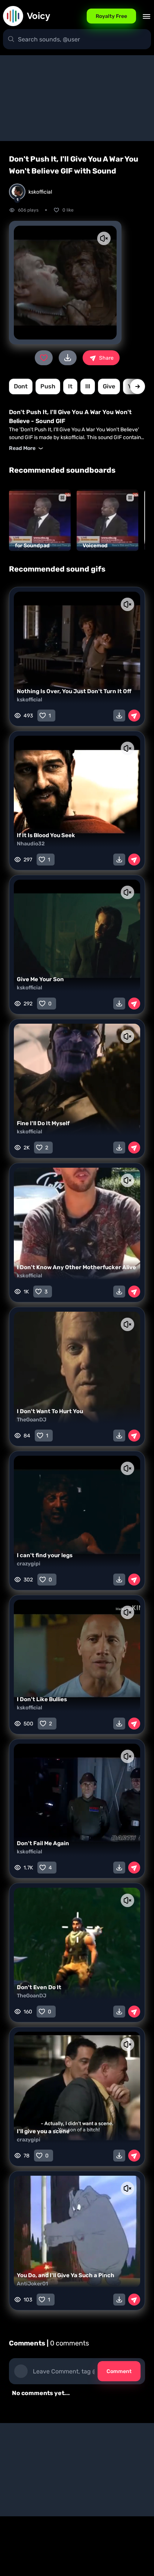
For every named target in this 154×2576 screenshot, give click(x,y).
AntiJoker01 (32, 2284)
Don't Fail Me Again (43, 1843)
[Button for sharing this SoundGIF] (134, 716)
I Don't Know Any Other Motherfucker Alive (76, 1267)
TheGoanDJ (32, 1420)
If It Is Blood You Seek (46, 835)
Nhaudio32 (31, 844)
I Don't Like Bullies (42, 1699)
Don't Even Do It (39, 1987)
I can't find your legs (45, 1555)
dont (21, 386)
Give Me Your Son (40, 979)
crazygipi (29, 1564)
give (109, 386)
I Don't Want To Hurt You (50, 1411)
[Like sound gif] (44, 358)
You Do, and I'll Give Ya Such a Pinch (66, 2275)
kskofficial (30, 700)
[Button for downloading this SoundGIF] (119, 716)
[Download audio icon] (68, 358)
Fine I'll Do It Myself (43, 1123)
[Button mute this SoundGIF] (104, 238)
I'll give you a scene (43, 2131)
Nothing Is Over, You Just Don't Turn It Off (74, 691)
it (70, 386)
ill (88, 386)
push (48, 386)
